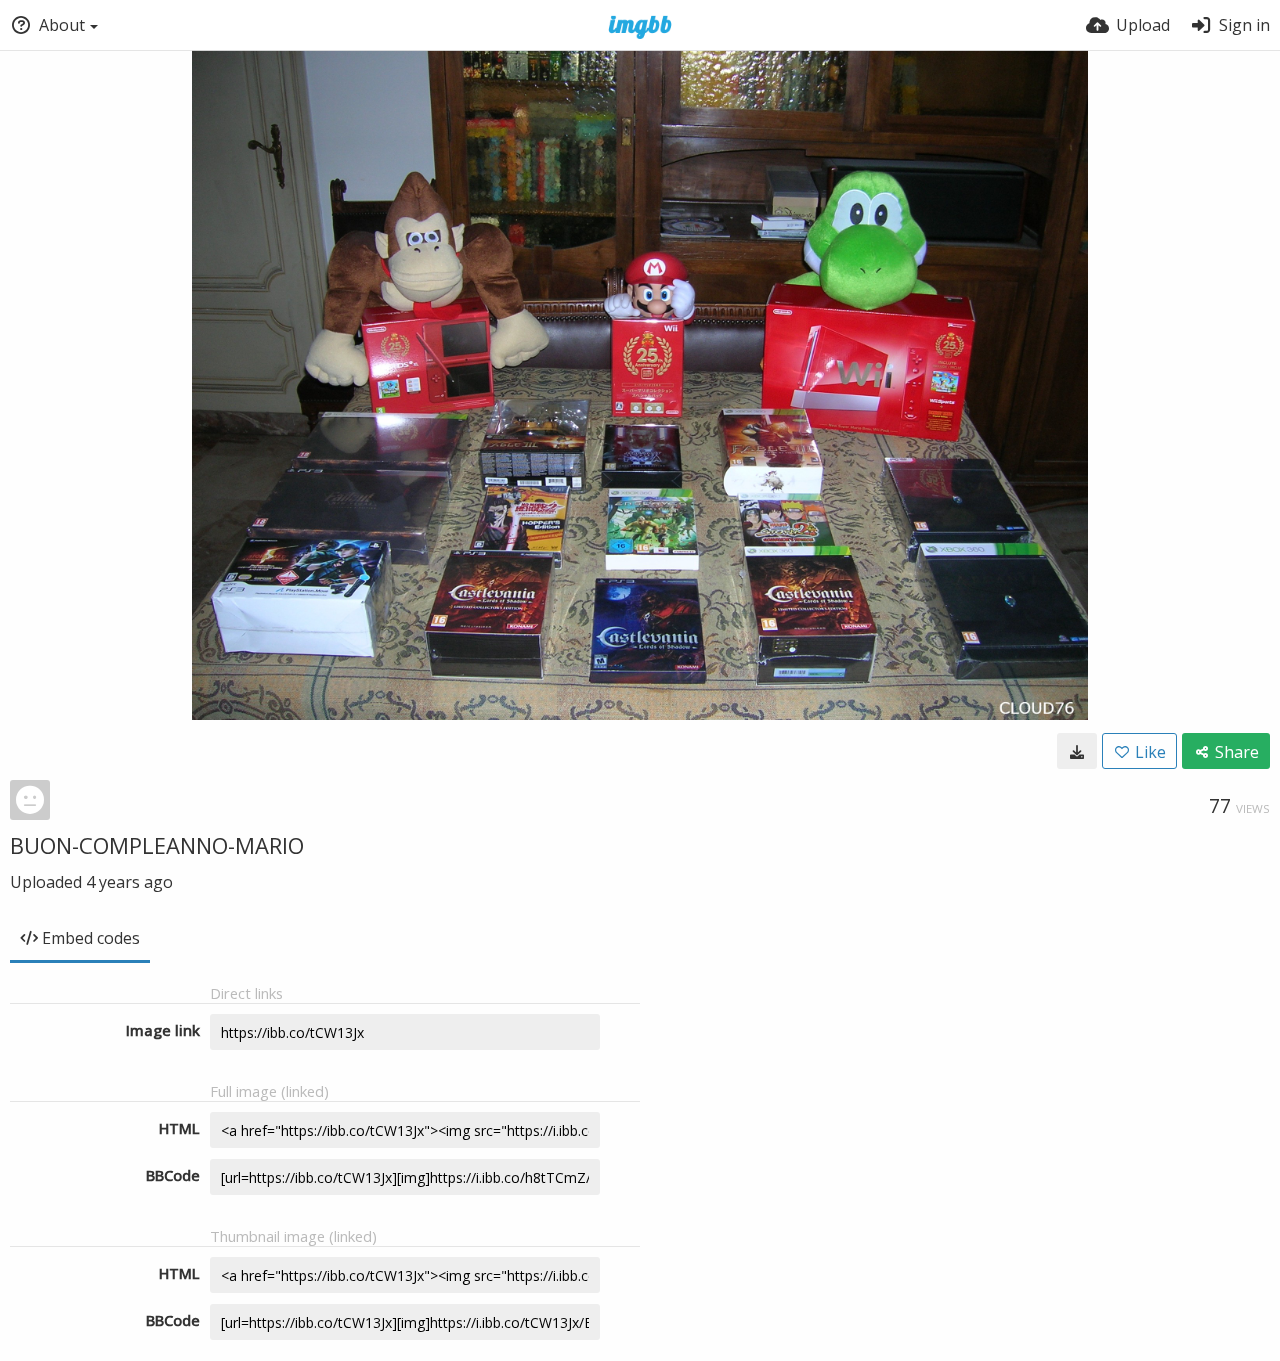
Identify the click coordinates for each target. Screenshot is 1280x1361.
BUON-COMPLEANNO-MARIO (157, 845)
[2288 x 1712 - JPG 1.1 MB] (1077, 751)
